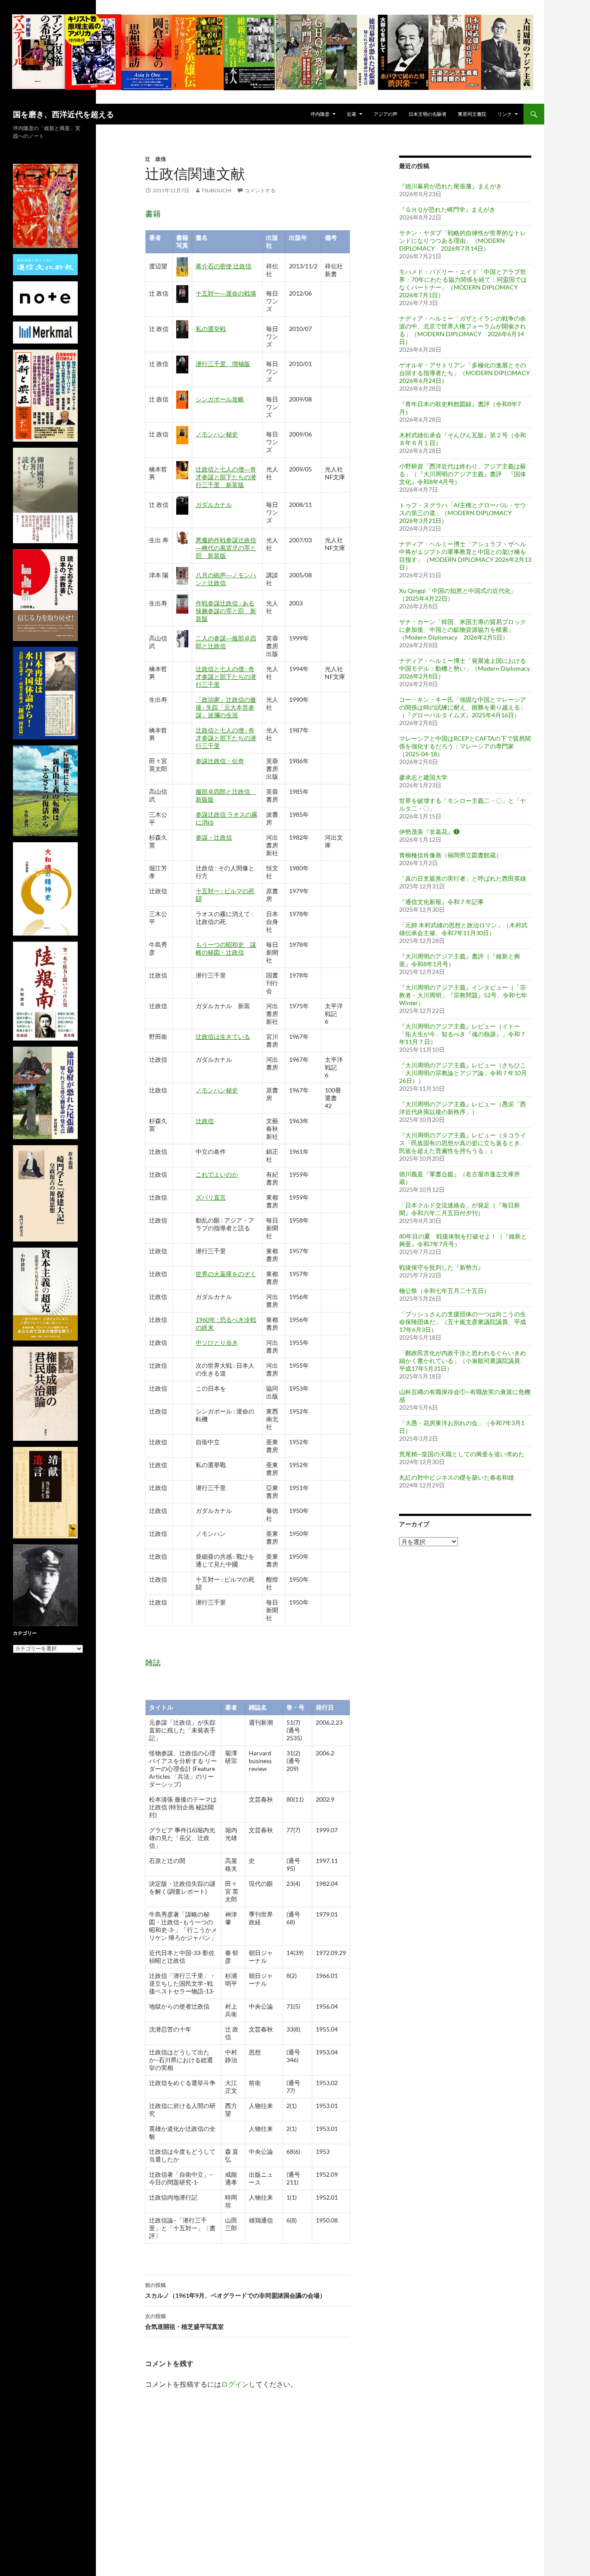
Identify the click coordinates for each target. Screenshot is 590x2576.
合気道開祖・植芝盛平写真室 (184, 2321)
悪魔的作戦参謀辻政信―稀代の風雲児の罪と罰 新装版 (226, 548)
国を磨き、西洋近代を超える (63, 114)
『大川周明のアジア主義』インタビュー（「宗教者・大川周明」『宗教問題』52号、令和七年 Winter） (463, 995)
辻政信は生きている (223, 1036)
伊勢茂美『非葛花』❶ (429, 832)
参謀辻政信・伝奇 (220, 761)
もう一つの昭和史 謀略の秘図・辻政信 (226, 948)
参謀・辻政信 (214, 837)
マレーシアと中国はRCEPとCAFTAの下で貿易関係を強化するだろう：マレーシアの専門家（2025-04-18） (465, 746)
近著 (352, 114)
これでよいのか (217, 1174)
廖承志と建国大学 (423, 777)
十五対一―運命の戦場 (226, 293)
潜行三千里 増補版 (223, 364)
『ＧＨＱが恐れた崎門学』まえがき (447, 209)
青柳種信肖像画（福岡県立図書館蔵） (450, 855)
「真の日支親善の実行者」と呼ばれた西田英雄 (463, 878)
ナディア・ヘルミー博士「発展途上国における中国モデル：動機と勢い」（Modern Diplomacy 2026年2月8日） (465, 668)
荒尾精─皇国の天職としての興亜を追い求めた (462, 1454)
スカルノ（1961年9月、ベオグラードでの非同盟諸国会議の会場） (235, 2290)
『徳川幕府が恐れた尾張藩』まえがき (450, 186)
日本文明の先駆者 (428, 114)
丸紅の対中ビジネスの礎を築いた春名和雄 (457, 1477)
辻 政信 (155, 159)
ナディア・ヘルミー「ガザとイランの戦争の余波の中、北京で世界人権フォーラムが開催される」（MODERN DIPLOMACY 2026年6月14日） (463, 330)
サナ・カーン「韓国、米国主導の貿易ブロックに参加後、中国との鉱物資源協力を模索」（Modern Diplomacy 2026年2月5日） (463, 629)
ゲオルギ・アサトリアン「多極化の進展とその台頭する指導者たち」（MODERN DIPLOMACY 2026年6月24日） (468, 373)
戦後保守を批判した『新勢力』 (441, 1267)
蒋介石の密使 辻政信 (224, 266)
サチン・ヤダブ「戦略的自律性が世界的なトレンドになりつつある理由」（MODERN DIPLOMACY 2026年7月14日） (463, 240)
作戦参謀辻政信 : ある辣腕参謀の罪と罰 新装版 (226, 611)
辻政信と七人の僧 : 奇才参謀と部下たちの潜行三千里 (226, 677)
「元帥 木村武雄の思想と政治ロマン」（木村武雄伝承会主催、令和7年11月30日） (463, 929)
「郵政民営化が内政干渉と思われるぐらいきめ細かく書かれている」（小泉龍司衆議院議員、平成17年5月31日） (463, 1361)
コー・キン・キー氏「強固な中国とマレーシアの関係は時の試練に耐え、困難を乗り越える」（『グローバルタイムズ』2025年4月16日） (463, 707)
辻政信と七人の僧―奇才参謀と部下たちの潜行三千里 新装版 (226, 477)
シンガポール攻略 (220, 399)
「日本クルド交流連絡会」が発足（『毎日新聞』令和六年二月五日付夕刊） (460, 1209)
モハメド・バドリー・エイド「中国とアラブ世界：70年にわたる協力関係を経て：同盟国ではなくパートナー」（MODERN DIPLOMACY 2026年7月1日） (463, 283)
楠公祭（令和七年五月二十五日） (444, 1291)
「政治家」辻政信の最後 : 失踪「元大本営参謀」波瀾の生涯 (226, 707)
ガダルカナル (214, 505)
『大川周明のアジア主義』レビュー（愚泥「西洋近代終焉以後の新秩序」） (463, 1108)
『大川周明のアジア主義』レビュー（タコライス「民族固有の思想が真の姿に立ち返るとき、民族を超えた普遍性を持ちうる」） (463, 1143)
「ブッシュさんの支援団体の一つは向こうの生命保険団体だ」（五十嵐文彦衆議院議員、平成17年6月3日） (463, 1322)
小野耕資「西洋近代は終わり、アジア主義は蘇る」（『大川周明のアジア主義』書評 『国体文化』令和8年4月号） (463, 474)
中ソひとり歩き (217, 1342)
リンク (505, 114)
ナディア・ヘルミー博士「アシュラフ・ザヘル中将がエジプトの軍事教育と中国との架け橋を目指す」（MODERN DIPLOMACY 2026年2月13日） (465, 556)
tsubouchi (216, 190)
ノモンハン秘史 (217, 434)
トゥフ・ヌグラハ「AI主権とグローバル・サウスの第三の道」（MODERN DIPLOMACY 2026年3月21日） (463, 513)
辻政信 (205, 1121)
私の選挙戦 (211, 329)
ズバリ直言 (211, 1197)
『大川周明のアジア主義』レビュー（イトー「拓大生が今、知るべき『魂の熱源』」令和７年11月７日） (463, 1034)
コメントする (260, 190)
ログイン (235, 2384)
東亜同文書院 (472, 114)
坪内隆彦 (320, 114)
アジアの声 (385, 114)
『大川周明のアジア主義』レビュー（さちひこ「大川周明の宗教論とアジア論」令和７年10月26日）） (463, 1073)
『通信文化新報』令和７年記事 (441, 902)
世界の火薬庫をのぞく (226, 1274)
